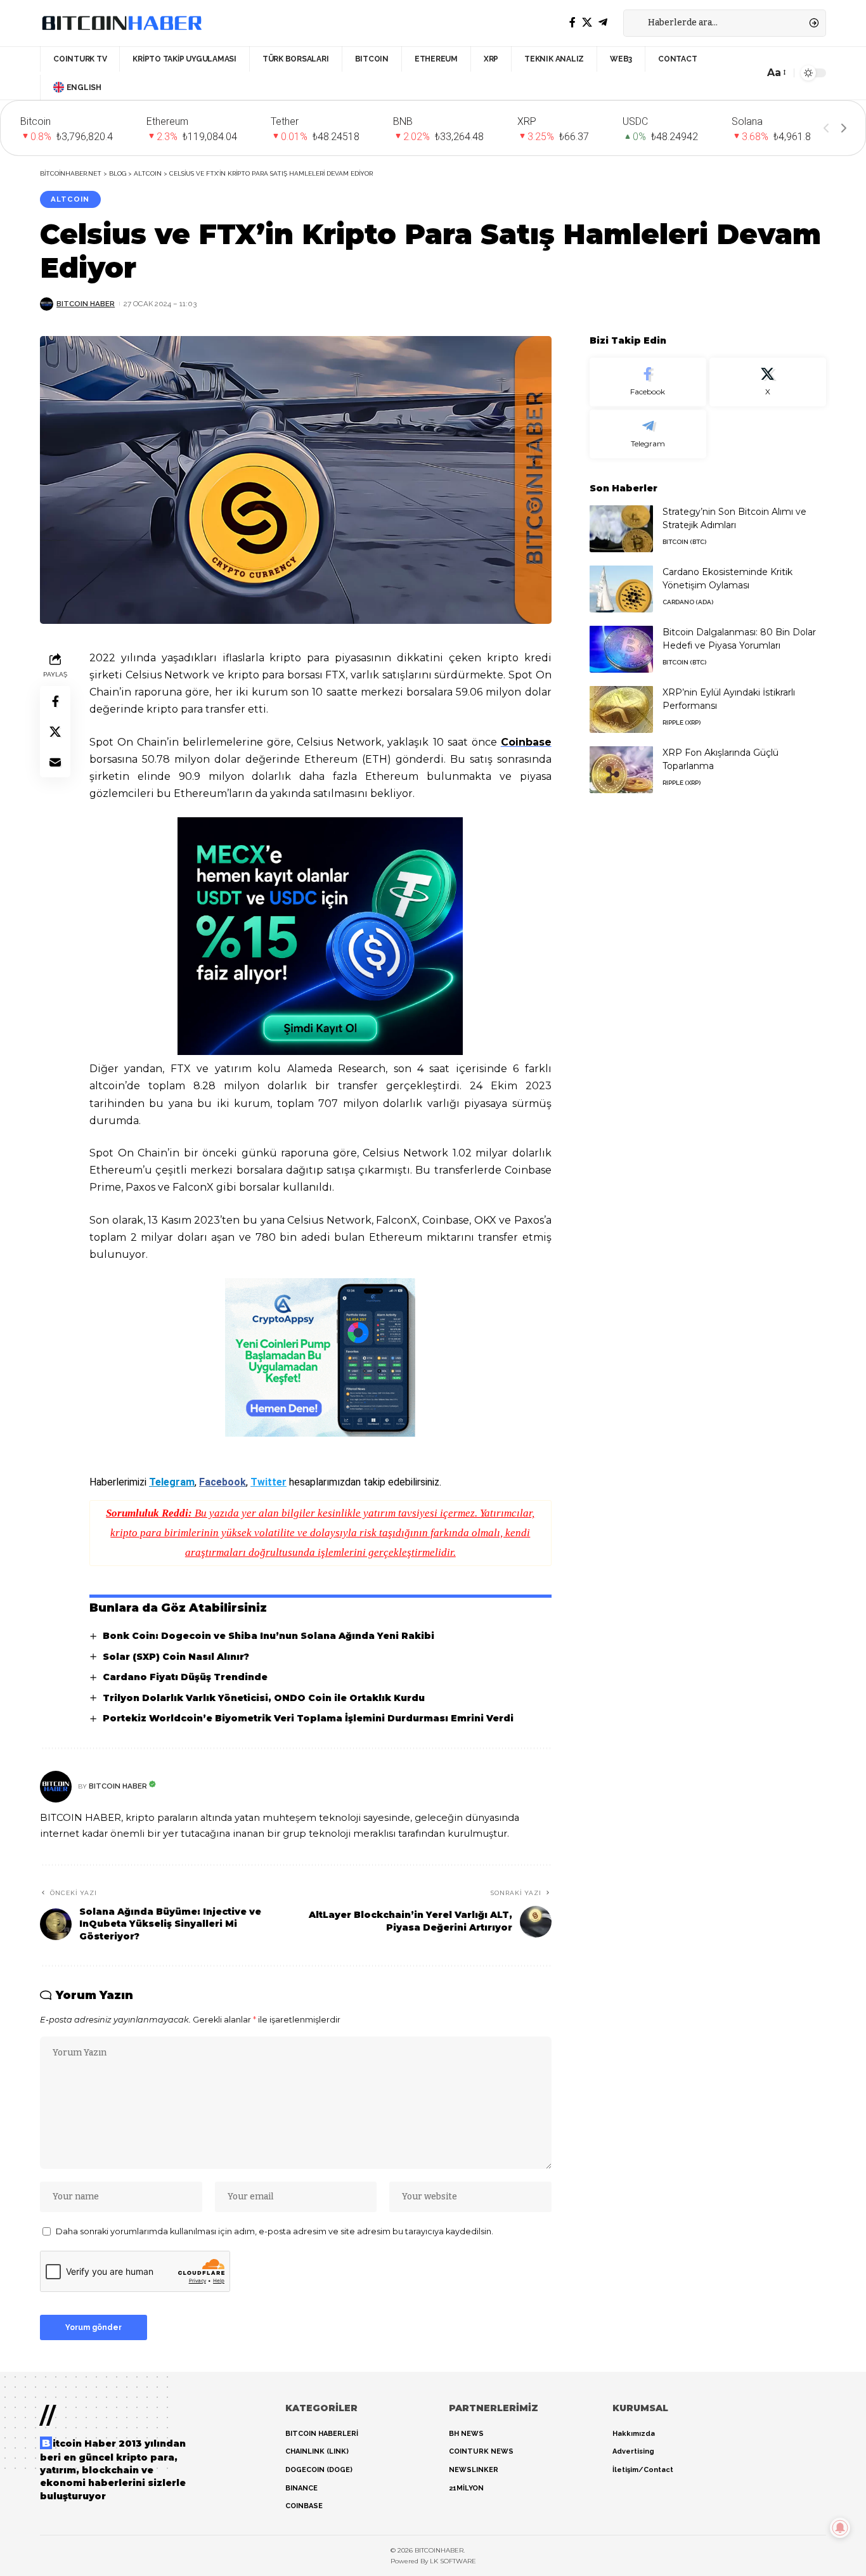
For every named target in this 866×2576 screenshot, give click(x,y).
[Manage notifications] (840, 2528)
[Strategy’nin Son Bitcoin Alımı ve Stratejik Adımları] (621, 528)
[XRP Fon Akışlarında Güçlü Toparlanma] (621, 769)
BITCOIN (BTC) (684, 541)
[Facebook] (572, 23)
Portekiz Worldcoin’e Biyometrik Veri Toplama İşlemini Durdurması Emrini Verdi (308, 1718)
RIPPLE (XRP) (682, 722)
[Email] (55, 761)
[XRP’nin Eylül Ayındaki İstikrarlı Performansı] (621, 709)
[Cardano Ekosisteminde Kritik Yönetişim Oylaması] (621, 589)
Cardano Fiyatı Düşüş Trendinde (185, 1677)
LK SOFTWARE (453, 2561)
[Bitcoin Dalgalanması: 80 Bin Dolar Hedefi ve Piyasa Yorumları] (621, 649)
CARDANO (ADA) (688, 601)
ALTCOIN (70, 199)
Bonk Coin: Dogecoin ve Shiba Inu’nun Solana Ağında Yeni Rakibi (268, 1636)
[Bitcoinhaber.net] (122, 23)
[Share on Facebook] (55, 701)
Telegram (172, 1482)
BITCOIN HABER (86, 304)
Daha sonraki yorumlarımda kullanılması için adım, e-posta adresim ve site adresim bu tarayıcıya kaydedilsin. (275, 2231)
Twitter (268, 1482)
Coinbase (526, 742)
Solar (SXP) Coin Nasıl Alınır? (176, 1657)
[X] (587, 23)
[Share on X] (55, 731)
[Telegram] (603, 23)
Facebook (223, 1482)
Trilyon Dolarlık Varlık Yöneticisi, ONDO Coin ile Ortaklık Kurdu (264, 1698)
